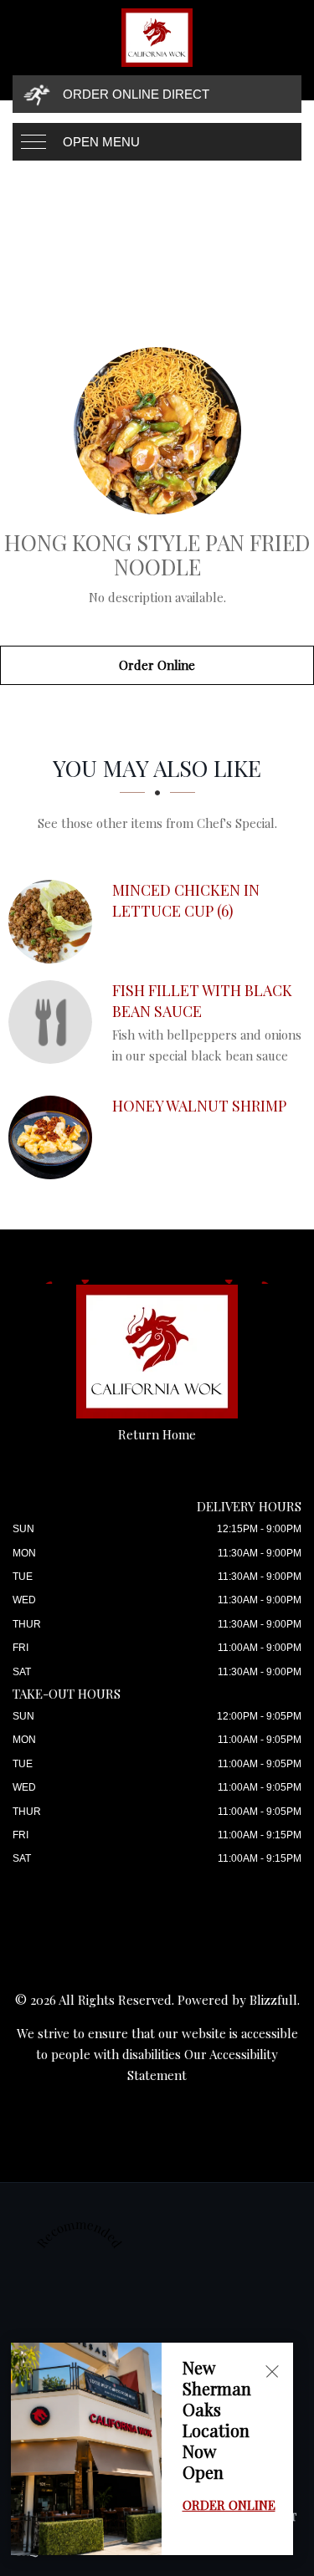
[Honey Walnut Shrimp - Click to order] (54, 1137)
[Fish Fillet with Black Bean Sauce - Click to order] (54, 1022)
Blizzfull (273, 2000)
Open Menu (101, 142)
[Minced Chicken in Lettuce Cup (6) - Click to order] (54, 922)
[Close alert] (272, 2372)
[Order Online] (157, 431)
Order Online (157, 665)
